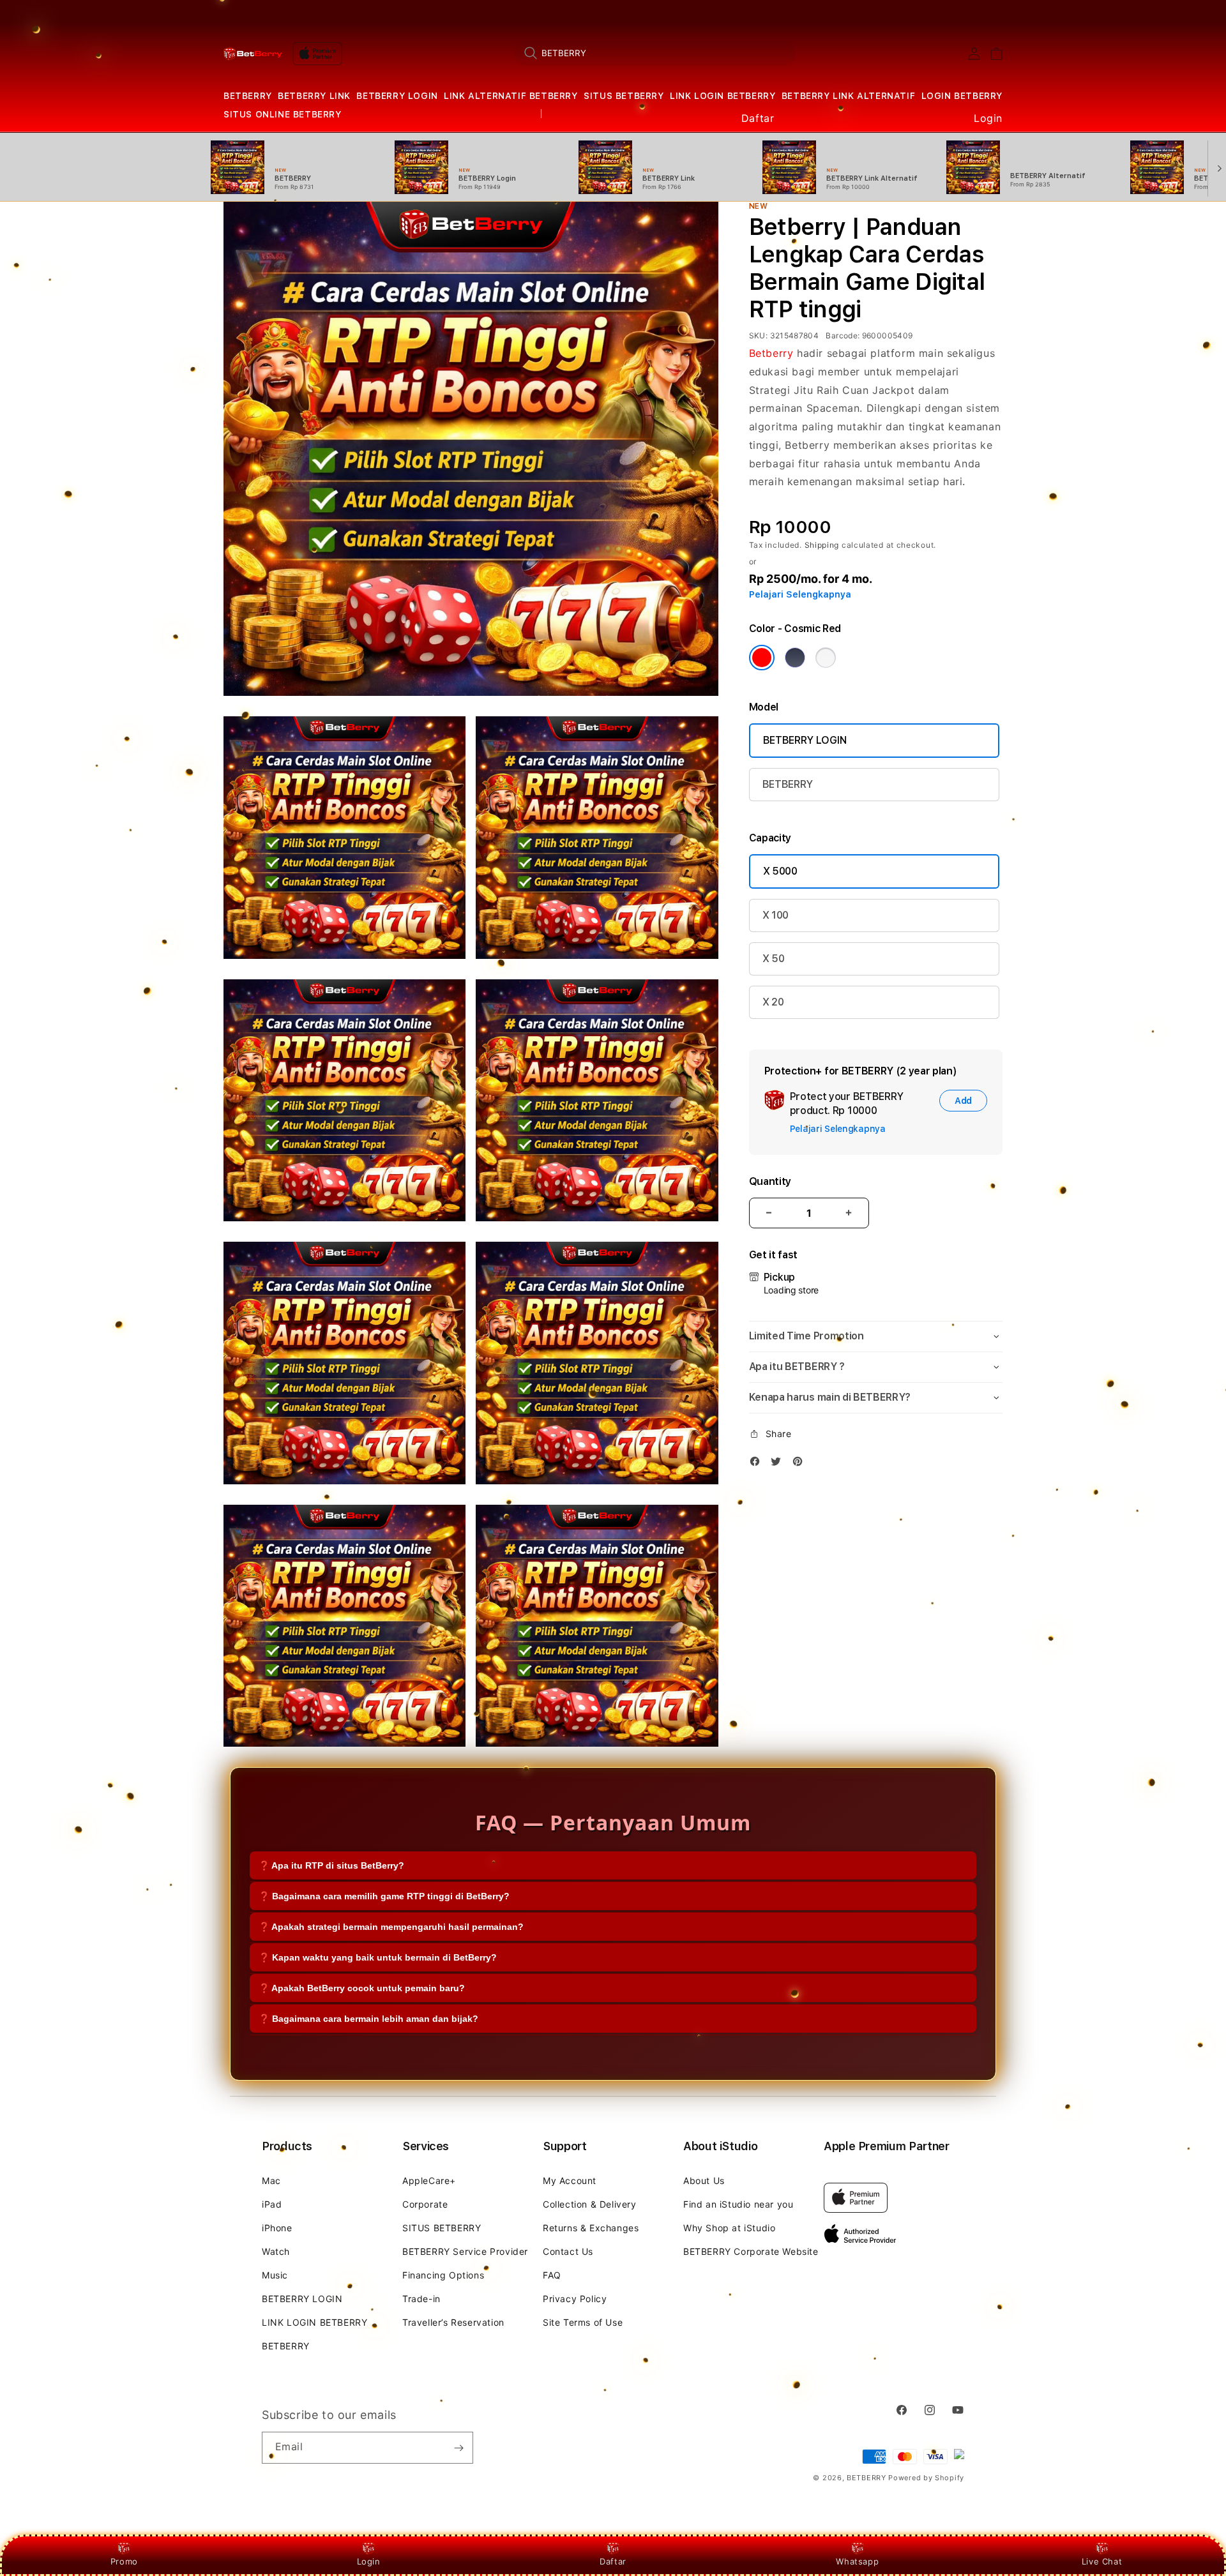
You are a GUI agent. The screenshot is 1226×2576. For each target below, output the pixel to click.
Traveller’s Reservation (453, 2322)
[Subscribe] (458, 2448)
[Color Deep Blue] (795, 658)
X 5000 (780, 871)
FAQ (552, 2275)
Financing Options (443, 2275)
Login (369, 2561)
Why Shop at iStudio (729, 2228)
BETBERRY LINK (314, 96)
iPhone (277, 2228)
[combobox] (655, 53)
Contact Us (568, 2251)
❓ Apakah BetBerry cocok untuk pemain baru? (362, 1988)
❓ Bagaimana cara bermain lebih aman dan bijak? (368, 2019)
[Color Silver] (826, 658)
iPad (272, 2204)
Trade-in (421, 2299)
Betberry (771, 353)
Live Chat (1102, 2561)
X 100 (776, 915)
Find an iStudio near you (738, 2204)
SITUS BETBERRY (624, 96)
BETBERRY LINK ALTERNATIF (848, 96)
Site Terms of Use (583, 2322)
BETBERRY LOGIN (397, 96)
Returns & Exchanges (591, 2228)
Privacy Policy (575, 2299)
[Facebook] (758, 1464)
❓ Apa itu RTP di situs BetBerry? (331, 1865)
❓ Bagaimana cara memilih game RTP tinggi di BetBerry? (384, 1896)
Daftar (613, 2561)
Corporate (425, 2204)
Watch (276, 2251)
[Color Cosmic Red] (762, 658)
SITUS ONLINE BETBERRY (283, 114)
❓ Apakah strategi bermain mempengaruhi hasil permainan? (391, 1927)
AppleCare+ (429, 2181)
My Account (570, 2181)
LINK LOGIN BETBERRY (723, 96)
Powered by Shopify (926, 2478)
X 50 (774, 959)
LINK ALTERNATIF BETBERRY (511, 96)
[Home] (253, 54)
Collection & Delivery (590, 2204)
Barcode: (843, 335)
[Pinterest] (801, 1464)
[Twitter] (779, 1464)
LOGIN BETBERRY (962, 96)
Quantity (770, 1181)
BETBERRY (248, 96)
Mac (271, 2181)
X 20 (773, 1002)
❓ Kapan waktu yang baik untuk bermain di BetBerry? (378, 1957)
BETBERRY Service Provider (465, 2251)
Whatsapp (857, 2561)
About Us (704, 2181)
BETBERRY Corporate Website (751, 2251)
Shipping (822, 545)
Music (275, 2275)
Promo (124, 2561)
